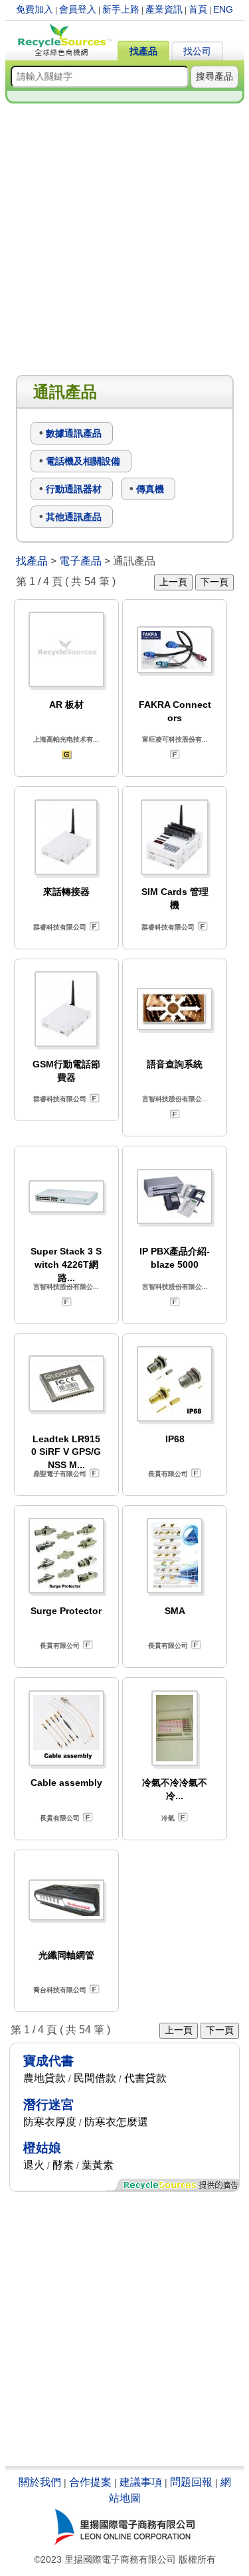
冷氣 (168, 1818)
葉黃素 (98, 2165)
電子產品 (80, 561)
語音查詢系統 (175, 1064)
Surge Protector (66, 1611)
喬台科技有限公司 (60, 1990)
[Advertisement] (124, 240)
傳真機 (150, 489)
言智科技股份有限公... (175, 1099)
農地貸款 (44, 2078)
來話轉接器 (66, 892)
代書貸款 (145, 2078)
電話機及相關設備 (83, 461)
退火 (34, 2165)
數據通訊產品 (74, 433)
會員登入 (78, 9)
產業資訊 (164, 9)
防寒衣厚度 (50, 2122)
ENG (223, 9)
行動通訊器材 (74, 489)
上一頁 (173, 582)
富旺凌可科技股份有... (175, 739)
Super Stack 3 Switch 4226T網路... (66, 1264)
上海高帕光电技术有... (66, 739)
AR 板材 (66, 705)
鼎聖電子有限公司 (60, 1474)
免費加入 (35, 9)
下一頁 (214, 582)
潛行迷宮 (48, 2105)
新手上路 (121, 9)
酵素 (63, 2165)
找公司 (197, 51)
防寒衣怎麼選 (116, 2122)
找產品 (143, 51)
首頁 (198, 9)
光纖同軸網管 (66, 1955)
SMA (175, 1611)
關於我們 (40, 2482)
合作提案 (90, 2482)
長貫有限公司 (168, 1474)
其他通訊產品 (74, 517)
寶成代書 (48, 2061)
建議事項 (141, 2482)
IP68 (175, 1439)
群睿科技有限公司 (60, 927)
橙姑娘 (42, 2148)
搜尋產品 (214, 76)
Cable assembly (66, 1783)
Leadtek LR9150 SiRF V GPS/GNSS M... (66, 1452)
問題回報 (191, 2482)
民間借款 (95, 2078)
